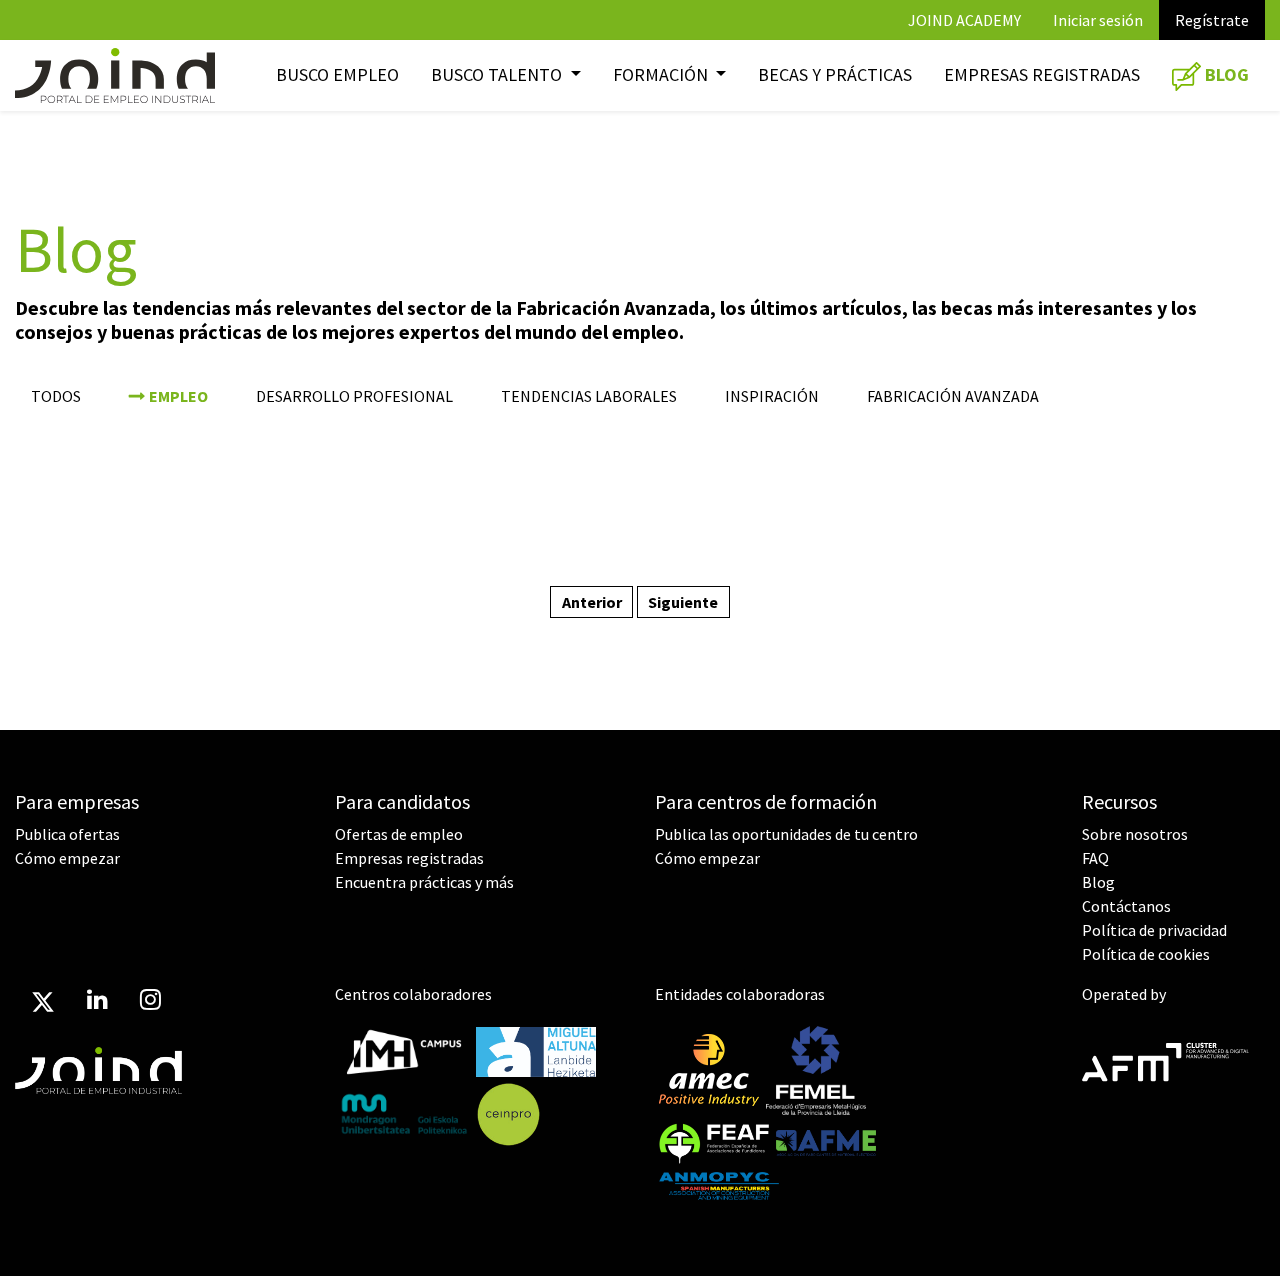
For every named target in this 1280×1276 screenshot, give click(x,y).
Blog (1098, 882)
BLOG (1225, 74)
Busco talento (498, 74)
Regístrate (1212, 20)
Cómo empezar (67, 858)
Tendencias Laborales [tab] (589, 396)
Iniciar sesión (1098, 20)
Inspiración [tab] (772, 396)
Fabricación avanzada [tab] (953, 396)
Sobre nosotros (1135, 834)
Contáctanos (1126, 906)
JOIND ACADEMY (964, 20)
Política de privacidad (1154, 930)
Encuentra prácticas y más (424, 882)
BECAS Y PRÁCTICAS (835, 74)
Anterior (592, 602)
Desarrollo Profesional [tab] (354, 396)
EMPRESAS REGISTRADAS (1042, 74)
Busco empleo (337, 74)
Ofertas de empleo (399, 834)
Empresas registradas (409, 858)
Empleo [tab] (178, 396)
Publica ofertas (67, 834)
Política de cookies (1146, 954)
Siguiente (683, 602)
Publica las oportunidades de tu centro (786, 834)
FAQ (1095, 858)
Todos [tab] (56, 396)
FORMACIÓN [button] (662, 74)
